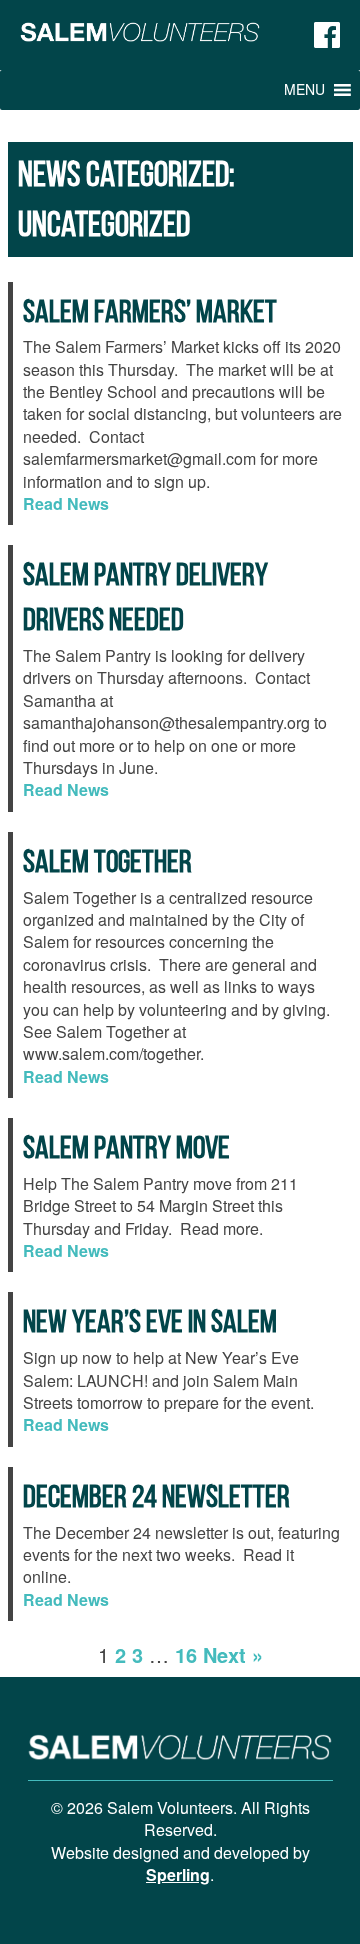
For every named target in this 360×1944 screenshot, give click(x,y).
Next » (233, 1654)
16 (186, 1654)
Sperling (178, 1874)
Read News (66, 503)
